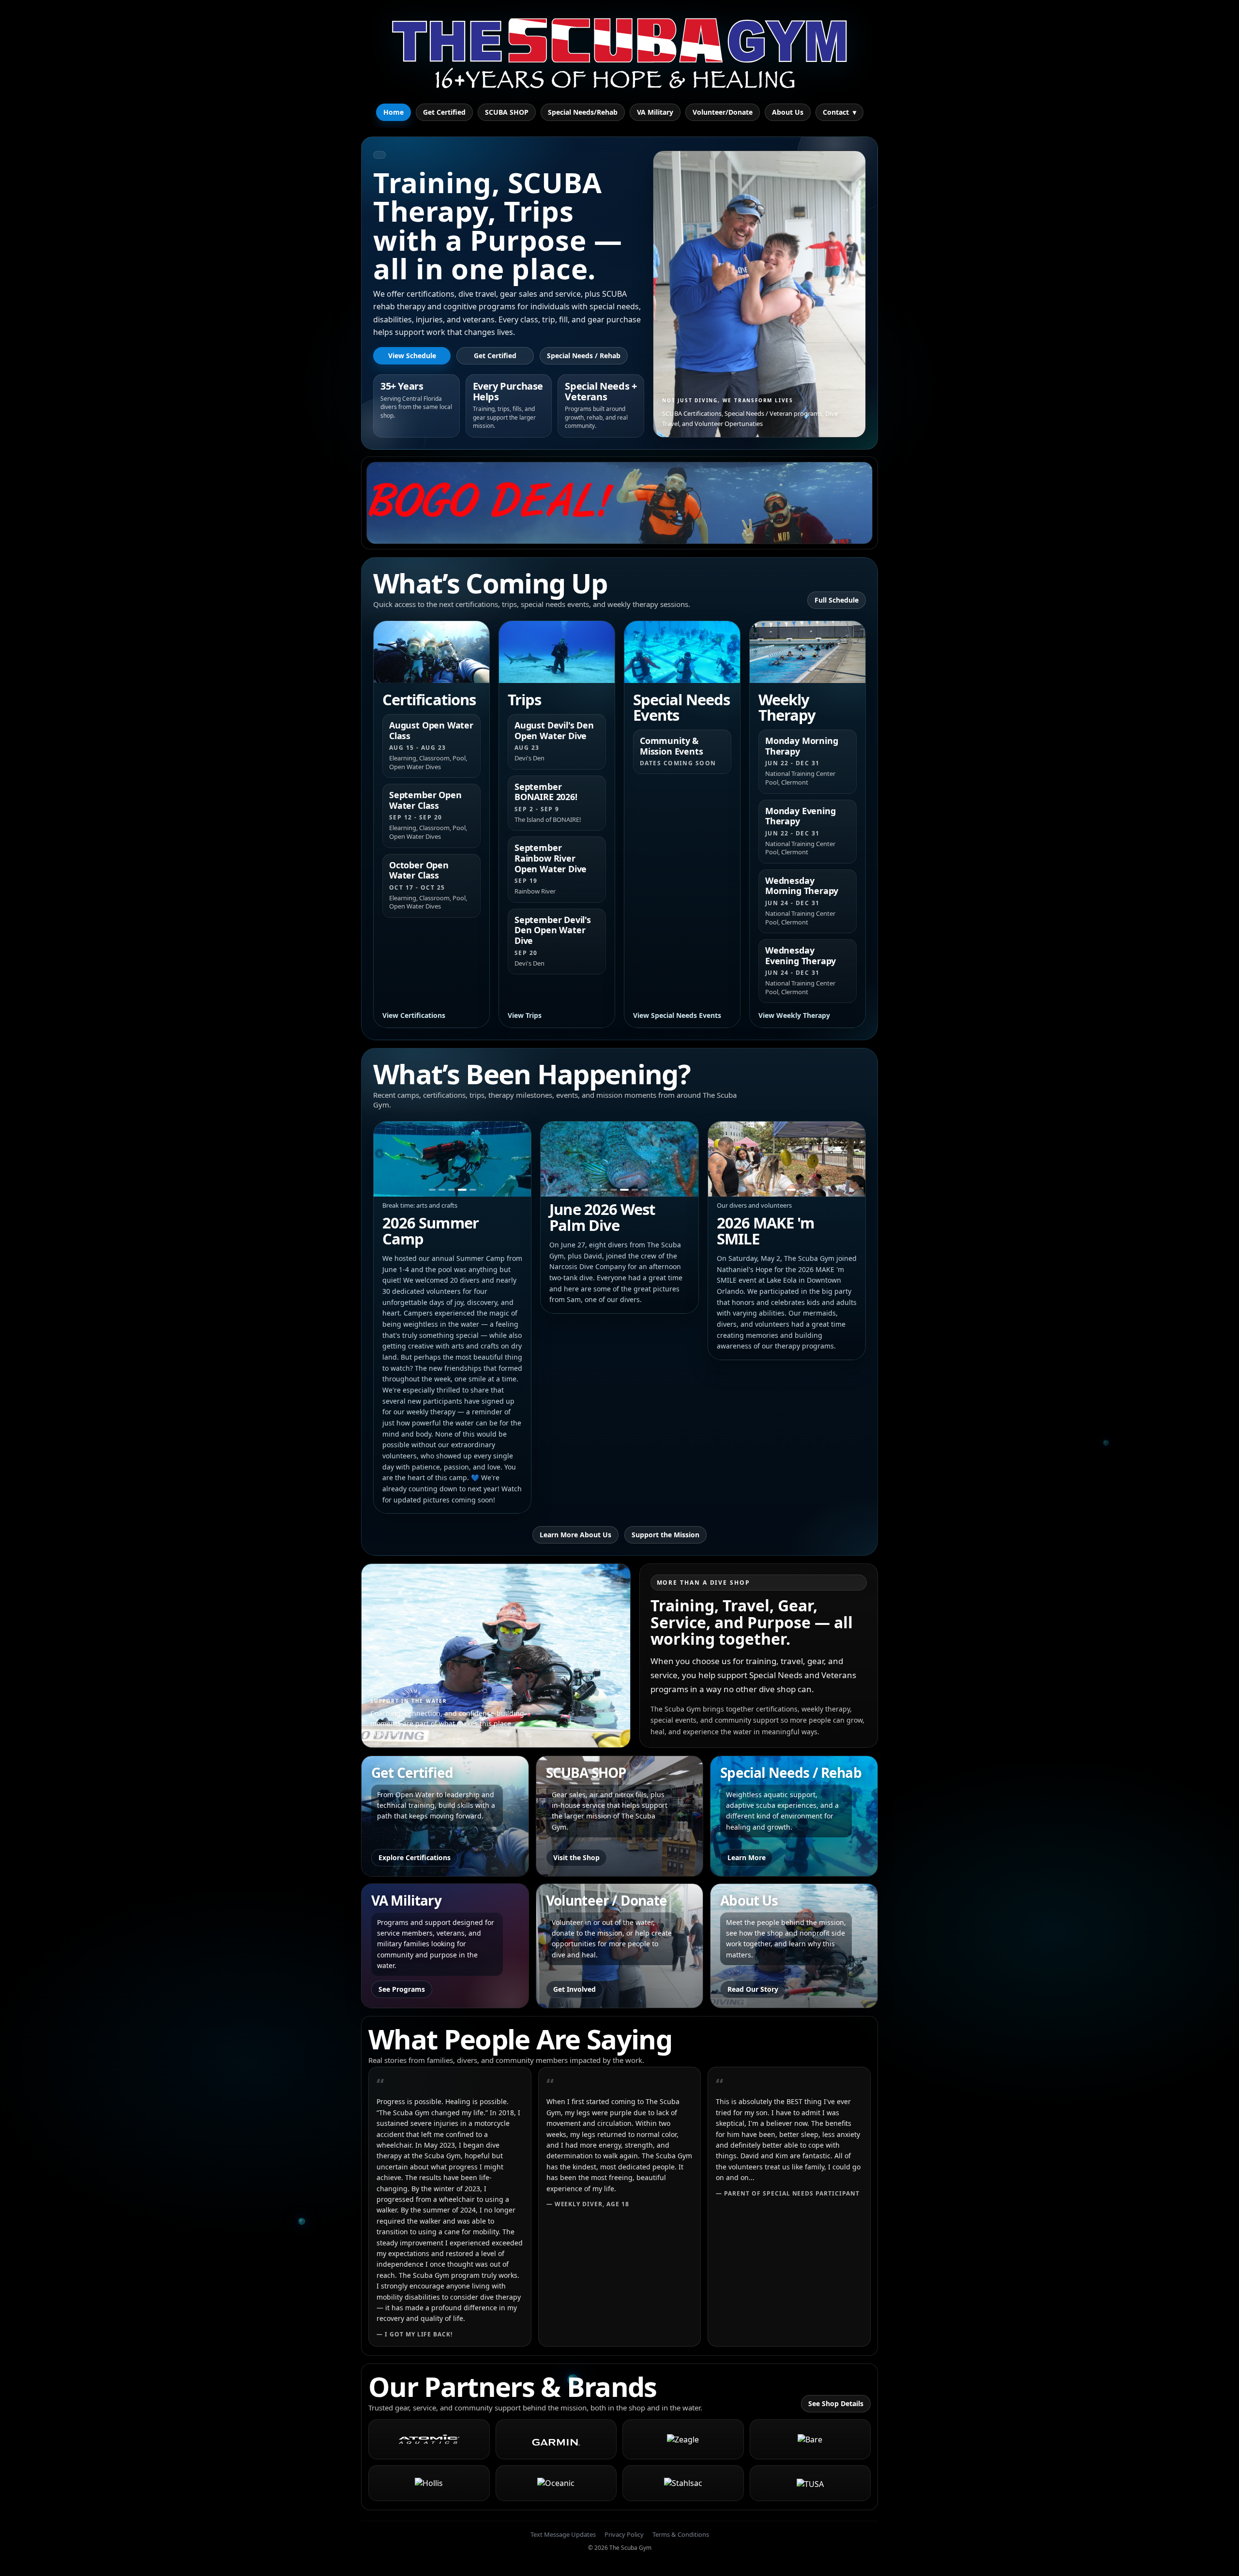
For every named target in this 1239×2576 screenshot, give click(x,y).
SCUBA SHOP (507, 112)
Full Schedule (837, 600)
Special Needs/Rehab (583, 112)
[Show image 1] (433, 1190)
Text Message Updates (563, 2534)
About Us (788, 112)
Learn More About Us (575, 1535)
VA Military (655, 112)
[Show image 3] (453, 1190)
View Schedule (412, 356)
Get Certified (444, 112)
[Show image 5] (473, 1190)
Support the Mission (665, 1535)
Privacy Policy (624, 2534)
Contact (839, 112)
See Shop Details (836, 2403)
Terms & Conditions (681, 2534)
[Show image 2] (444, 1190)
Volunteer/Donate (723, 112)
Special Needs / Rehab (584, 356)
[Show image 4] (463, 1190)
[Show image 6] (644, 1190)
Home (393, 112)
